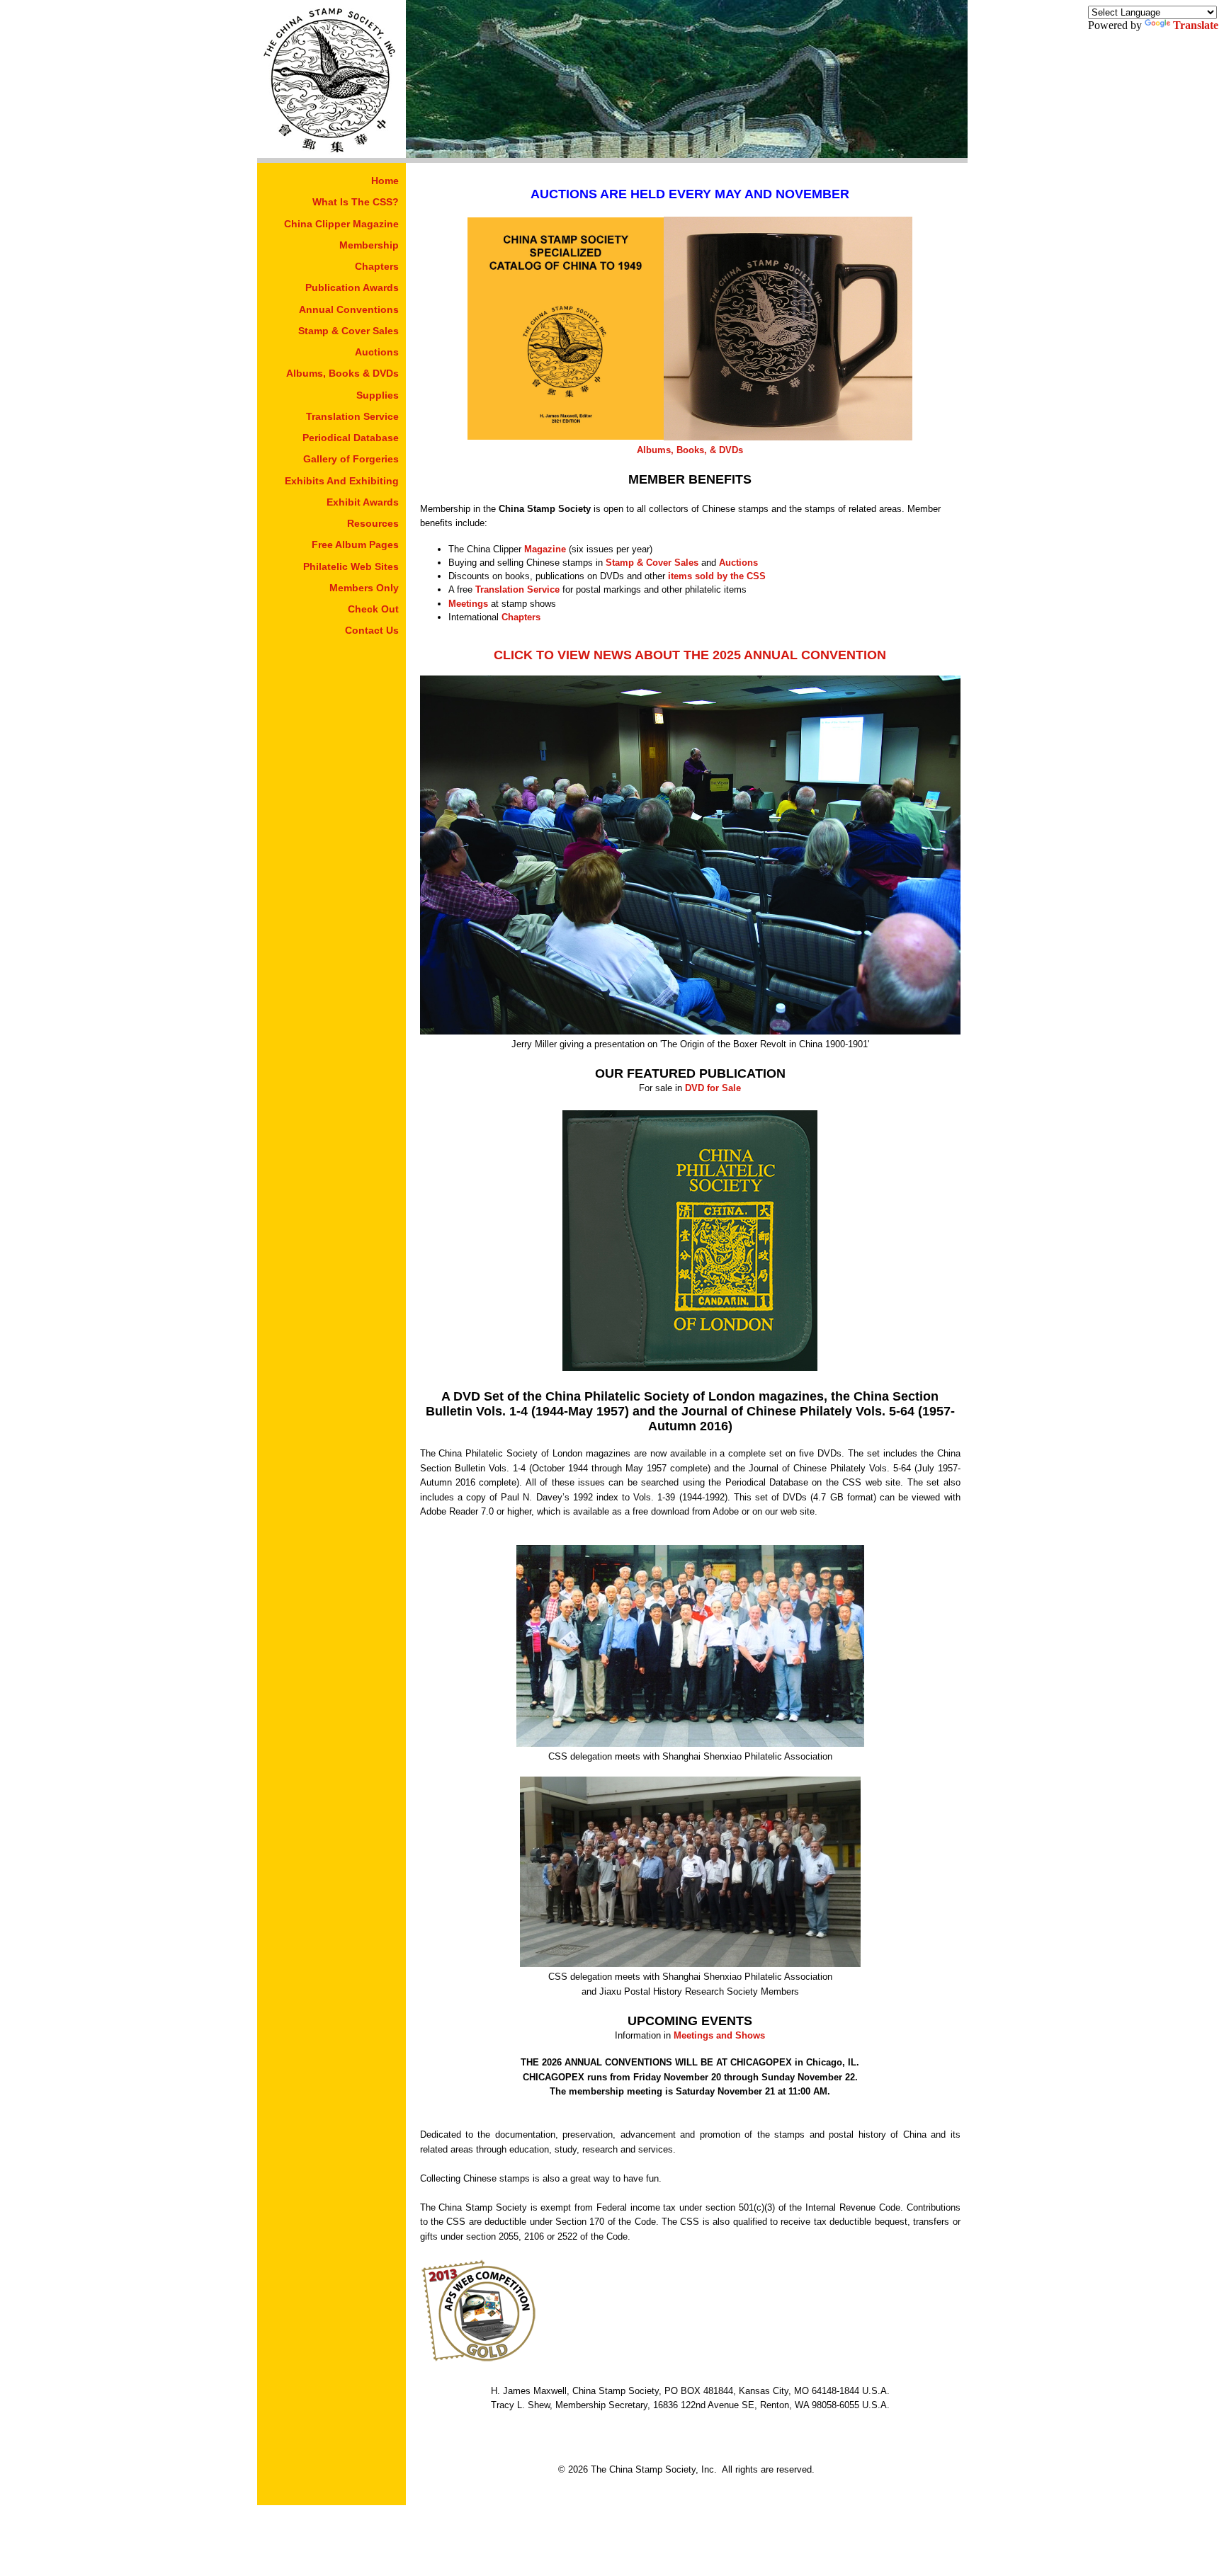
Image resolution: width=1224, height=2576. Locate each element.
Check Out (373, 609)
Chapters (377, 266)
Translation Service (352, 416)
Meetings (468, 604)
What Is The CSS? (356, 202)
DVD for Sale (713, 1088)
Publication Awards (352, 287)
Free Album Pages (355, 545)
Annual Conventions (349, 309)
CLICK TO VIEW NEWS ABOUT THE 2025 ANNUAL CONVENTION (690, 655)
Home (385, 181)
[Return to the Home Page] (331, 154)
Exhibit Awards (363, 502)
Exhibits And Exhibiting (342, 481)
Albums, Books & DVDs (342, 373)
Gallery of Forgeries (351, 459)
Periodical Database (351, 438)
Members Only (364, 588)
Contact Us (372, 630)
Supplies (378, 395)
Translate (1196, 25)
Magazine (545, 549)
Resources (373, 523)
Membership (369, 245)
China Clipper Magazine (341, 224)
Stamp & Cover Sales (348, 331)
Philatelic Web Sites (351, 566)
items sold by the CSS (717, 576)
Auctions (377, 352)
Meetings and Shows (719, 2035)
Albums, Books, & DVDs (690, 450)
